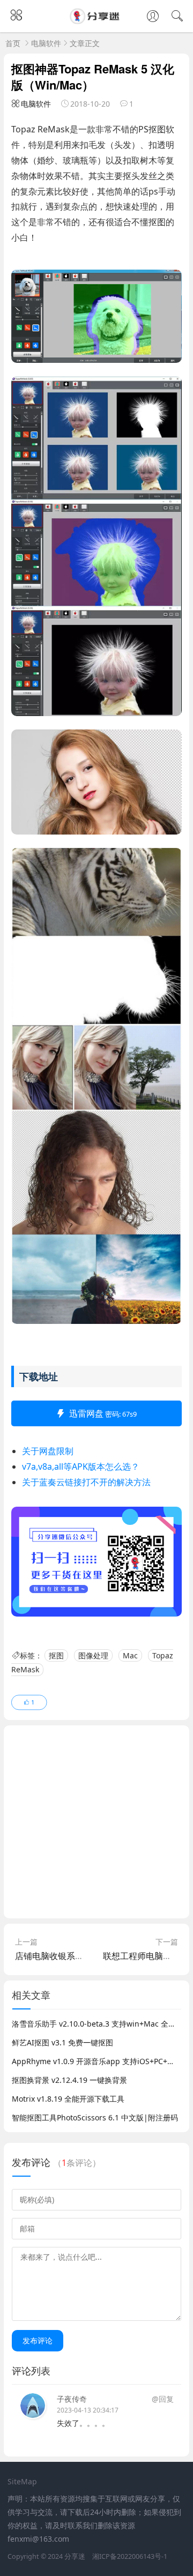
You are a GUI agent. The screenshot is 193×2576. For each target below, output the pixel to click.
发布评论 (38, 2340)
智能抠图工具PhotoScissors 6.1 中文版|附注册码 (95, 2117)
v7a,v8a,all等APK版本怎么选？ (81, 1466)
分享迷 (75, 2556)
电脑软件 (46, 43)
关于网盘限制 (48, 1451)
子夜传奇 (72, 2399)
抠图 (56, 1655)
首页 (13, 43)
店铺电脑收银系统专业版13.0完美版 (83, 1956)
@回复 (163, 2399)
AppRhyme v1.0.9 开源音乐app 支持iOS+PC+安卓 (97, 2061)
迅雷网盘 (103, 1413)
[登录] (153, 17)
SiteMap (22, 2481)
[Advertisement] (96, 1822)
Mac (130, 1655)
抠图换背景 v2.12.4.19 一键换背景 (69, 2080)
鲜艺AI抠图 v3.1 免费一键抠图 (62, 2042)
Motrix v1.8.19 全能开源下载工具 (68, 2099)
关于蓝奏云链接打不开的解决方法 (86, 1482)
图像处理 (93, 1655)
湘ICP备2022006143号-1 (130, 2556)
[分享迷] (96, 21)
